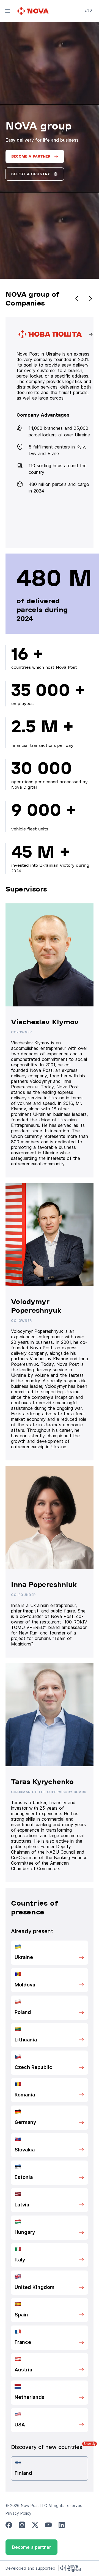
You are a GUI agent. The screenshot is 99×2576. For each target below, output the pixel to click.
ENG (88, 10)
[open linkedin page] (62, 2525)
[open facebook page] (9, 2525)
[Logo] (34, 11)
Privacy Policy (18, 2513)
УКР (88, 18)
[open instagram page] (22, 2525)
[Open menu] (8, 11)
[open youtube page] (48, 2525)
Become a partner (31, 2547)
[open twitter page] (35, 2525)
